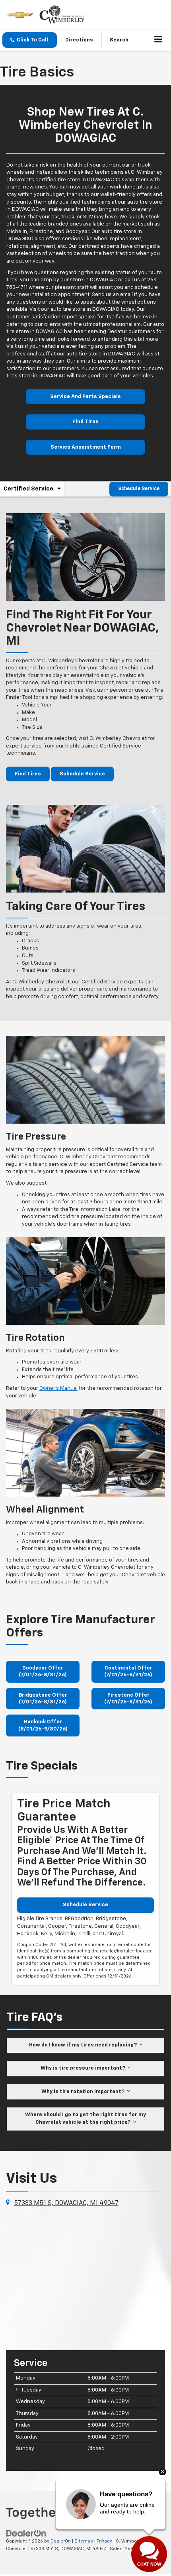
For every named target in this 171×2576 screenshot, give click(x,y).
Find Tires (85, 422)
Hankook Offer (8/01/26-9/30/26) (43, 1725)
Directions (79, 40)
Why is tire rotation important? (84, 2092)
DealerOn (61, 2541)
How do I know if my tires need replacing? (84, 2045)
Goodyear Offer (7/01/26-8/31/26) (43, 1672)
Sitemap (84, 2541)
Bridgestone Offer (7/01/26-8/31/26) (43, 1699)
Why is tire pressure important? (84, 2068)
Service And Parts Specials (85, 397)
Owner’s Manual (58, 1388)
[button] (30, 40)
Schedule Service (139, 489)
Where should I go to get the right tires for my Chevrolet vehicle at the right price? (85, 2119)
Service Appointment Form (86, 447)
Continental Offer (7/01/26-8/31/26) (128, 1672)
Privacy (104, 2541)
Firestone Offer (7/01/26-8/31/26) (128, 1699)
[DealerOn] (26, 2534)
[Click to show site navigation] (158, 40)
